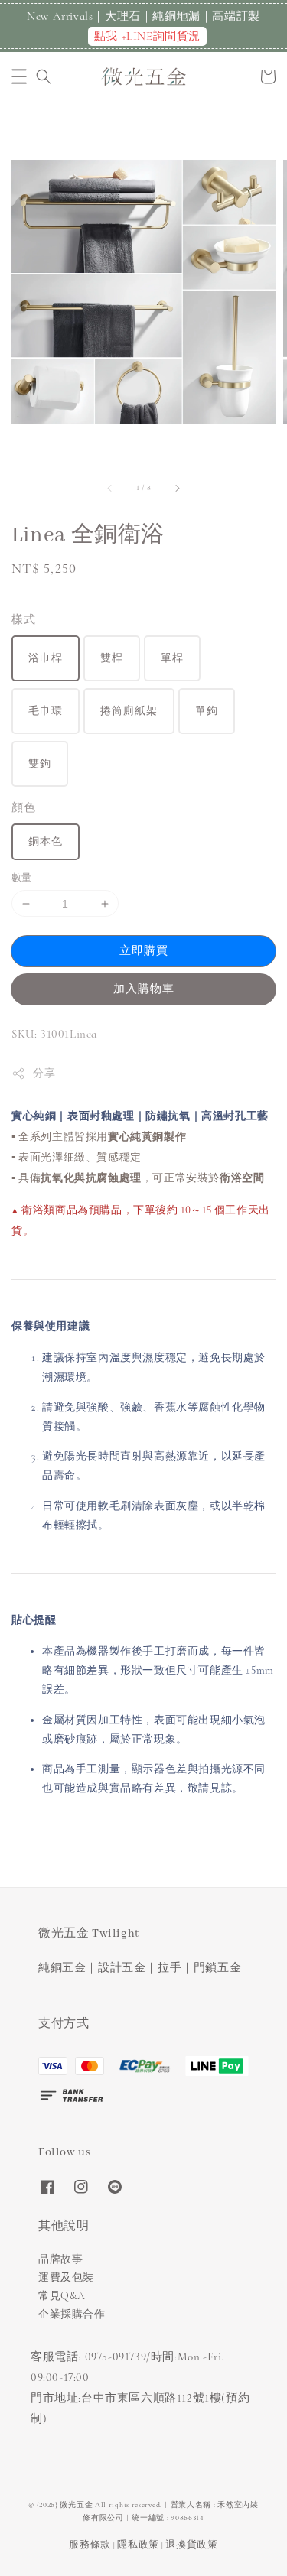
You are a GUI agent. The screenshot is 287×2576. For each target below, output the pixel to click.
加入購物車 (144, 989)
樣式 (23, 619)
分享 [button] (44, 1073)
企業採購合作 (72, 2314)
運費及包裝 (66, 2277)
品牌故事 (60, 2259)
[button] (19, 76)
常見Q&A (62, 2296)
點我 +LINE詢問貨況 (147, 36)
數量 (22, 878)
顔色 (23, 807)
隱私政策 (138, 2545)
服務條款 (90, 2545)
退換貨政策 (192, 2545)
